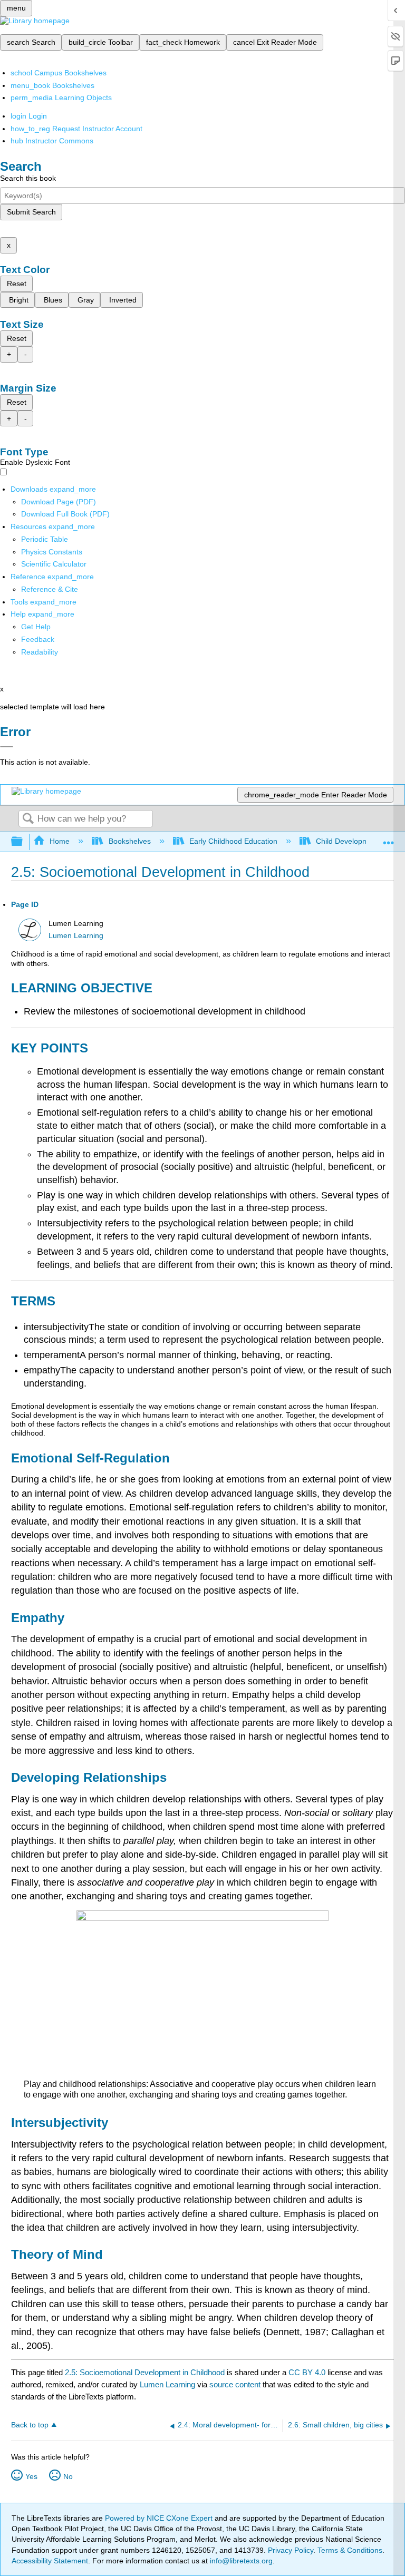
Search (28, 819)
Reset (17, 284)
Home (60, 841)
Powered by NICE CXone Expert (160, 2518)
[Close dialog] (7, 747)
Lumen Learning (76, 936)
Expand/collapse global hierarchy (24, 842)
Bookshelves (129, 841)
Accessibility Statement (50, 2561)
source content (235, 2384)
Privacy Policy (291, 2550)
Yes (31, 2476)
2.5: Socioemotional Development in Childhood (145, 2372)
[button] (38, 639)
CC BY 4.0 (307, 2372)
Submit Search (31, 212)
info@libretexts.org (240, 2561)
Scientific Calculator (54, 564)
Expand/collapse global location (389, 839)
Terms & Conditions (350, 2550)
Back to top (30, 2425)
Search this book (28, 178)
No (68, 2476)
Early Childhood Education (233, 841)
